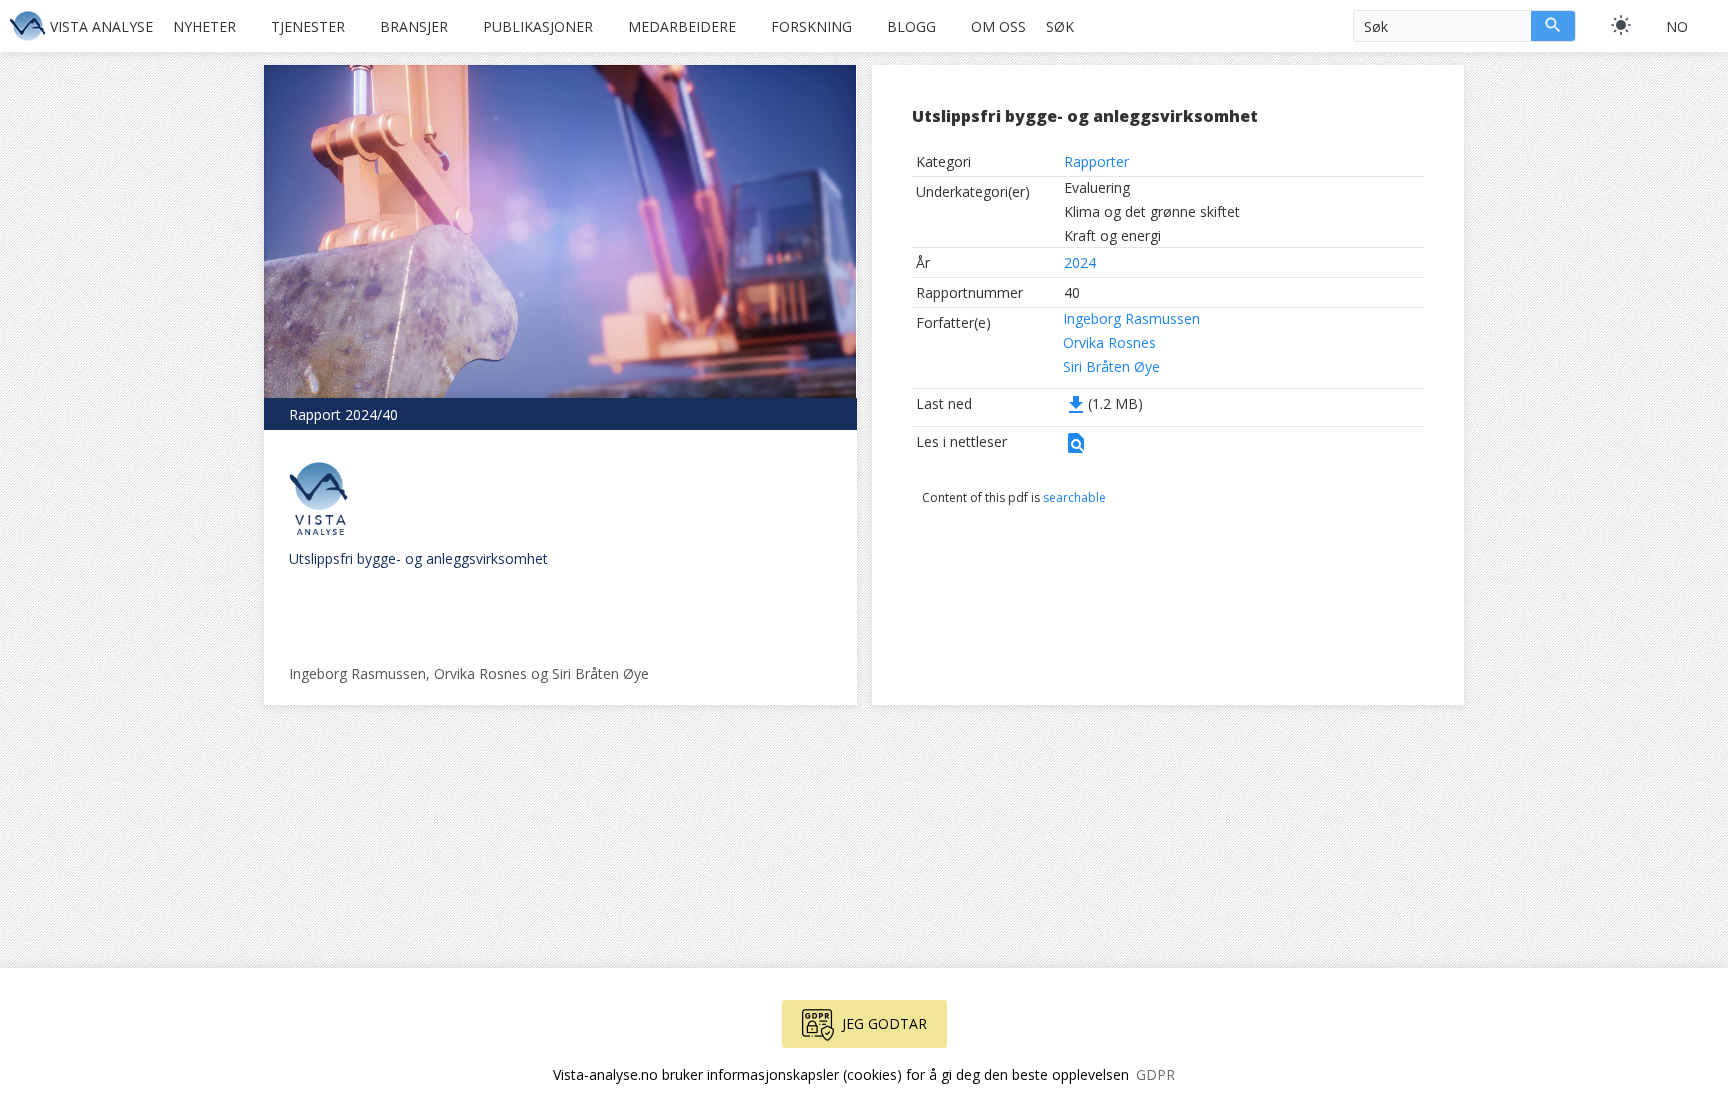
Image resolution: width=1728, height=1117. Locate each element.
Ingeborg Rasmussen (1131, 318)
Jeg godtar (884, 1023)
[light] (1621, 25)
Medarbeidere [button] (682, 26)
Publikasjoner (538, 26)
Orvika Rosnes (1109, 342)
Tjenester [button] (308, 26)
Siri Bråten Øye (1111, 366)
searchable (1074, 497)
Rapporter (1096, 161)
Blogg (911, 26)
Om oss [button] (998, 26)
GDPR (1155, 1074)
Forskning (811, 26)
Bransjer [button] (414, 26)
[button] (1076, 449)
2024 (1080, 262)
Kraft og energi (1112, 235)
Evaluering (1097, 187)
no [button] (1677, 26)
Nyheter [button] (204, 26)
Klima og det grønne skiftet (1152, 211)
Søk (1060, 26)
